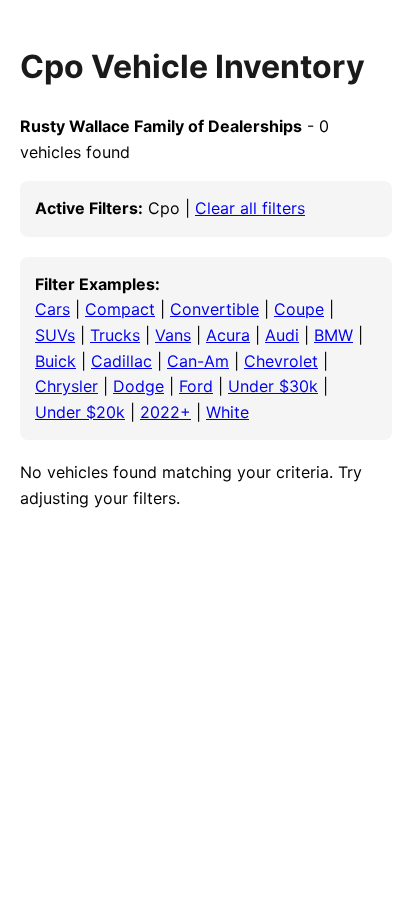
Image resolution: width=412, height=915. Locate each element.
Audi (282, 335)
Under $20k (80, 412)
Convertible (214, 309)
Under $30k (273, 386)
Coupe (299, 309)
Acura (228, 335)
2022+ (165, 412)
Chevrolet (281, 361)
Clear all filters (250, 208)
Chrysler (66, 386)
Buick (55, 361)
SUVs (55, 335)
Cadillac (121, 361)
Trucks (115, 335)
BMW (333, 335)
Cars (52, 309)
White (227, 412)
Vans (173, 335)
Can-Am (198, 361)
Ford (196, 386)
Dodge (138, 386)
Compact (120, 309)
